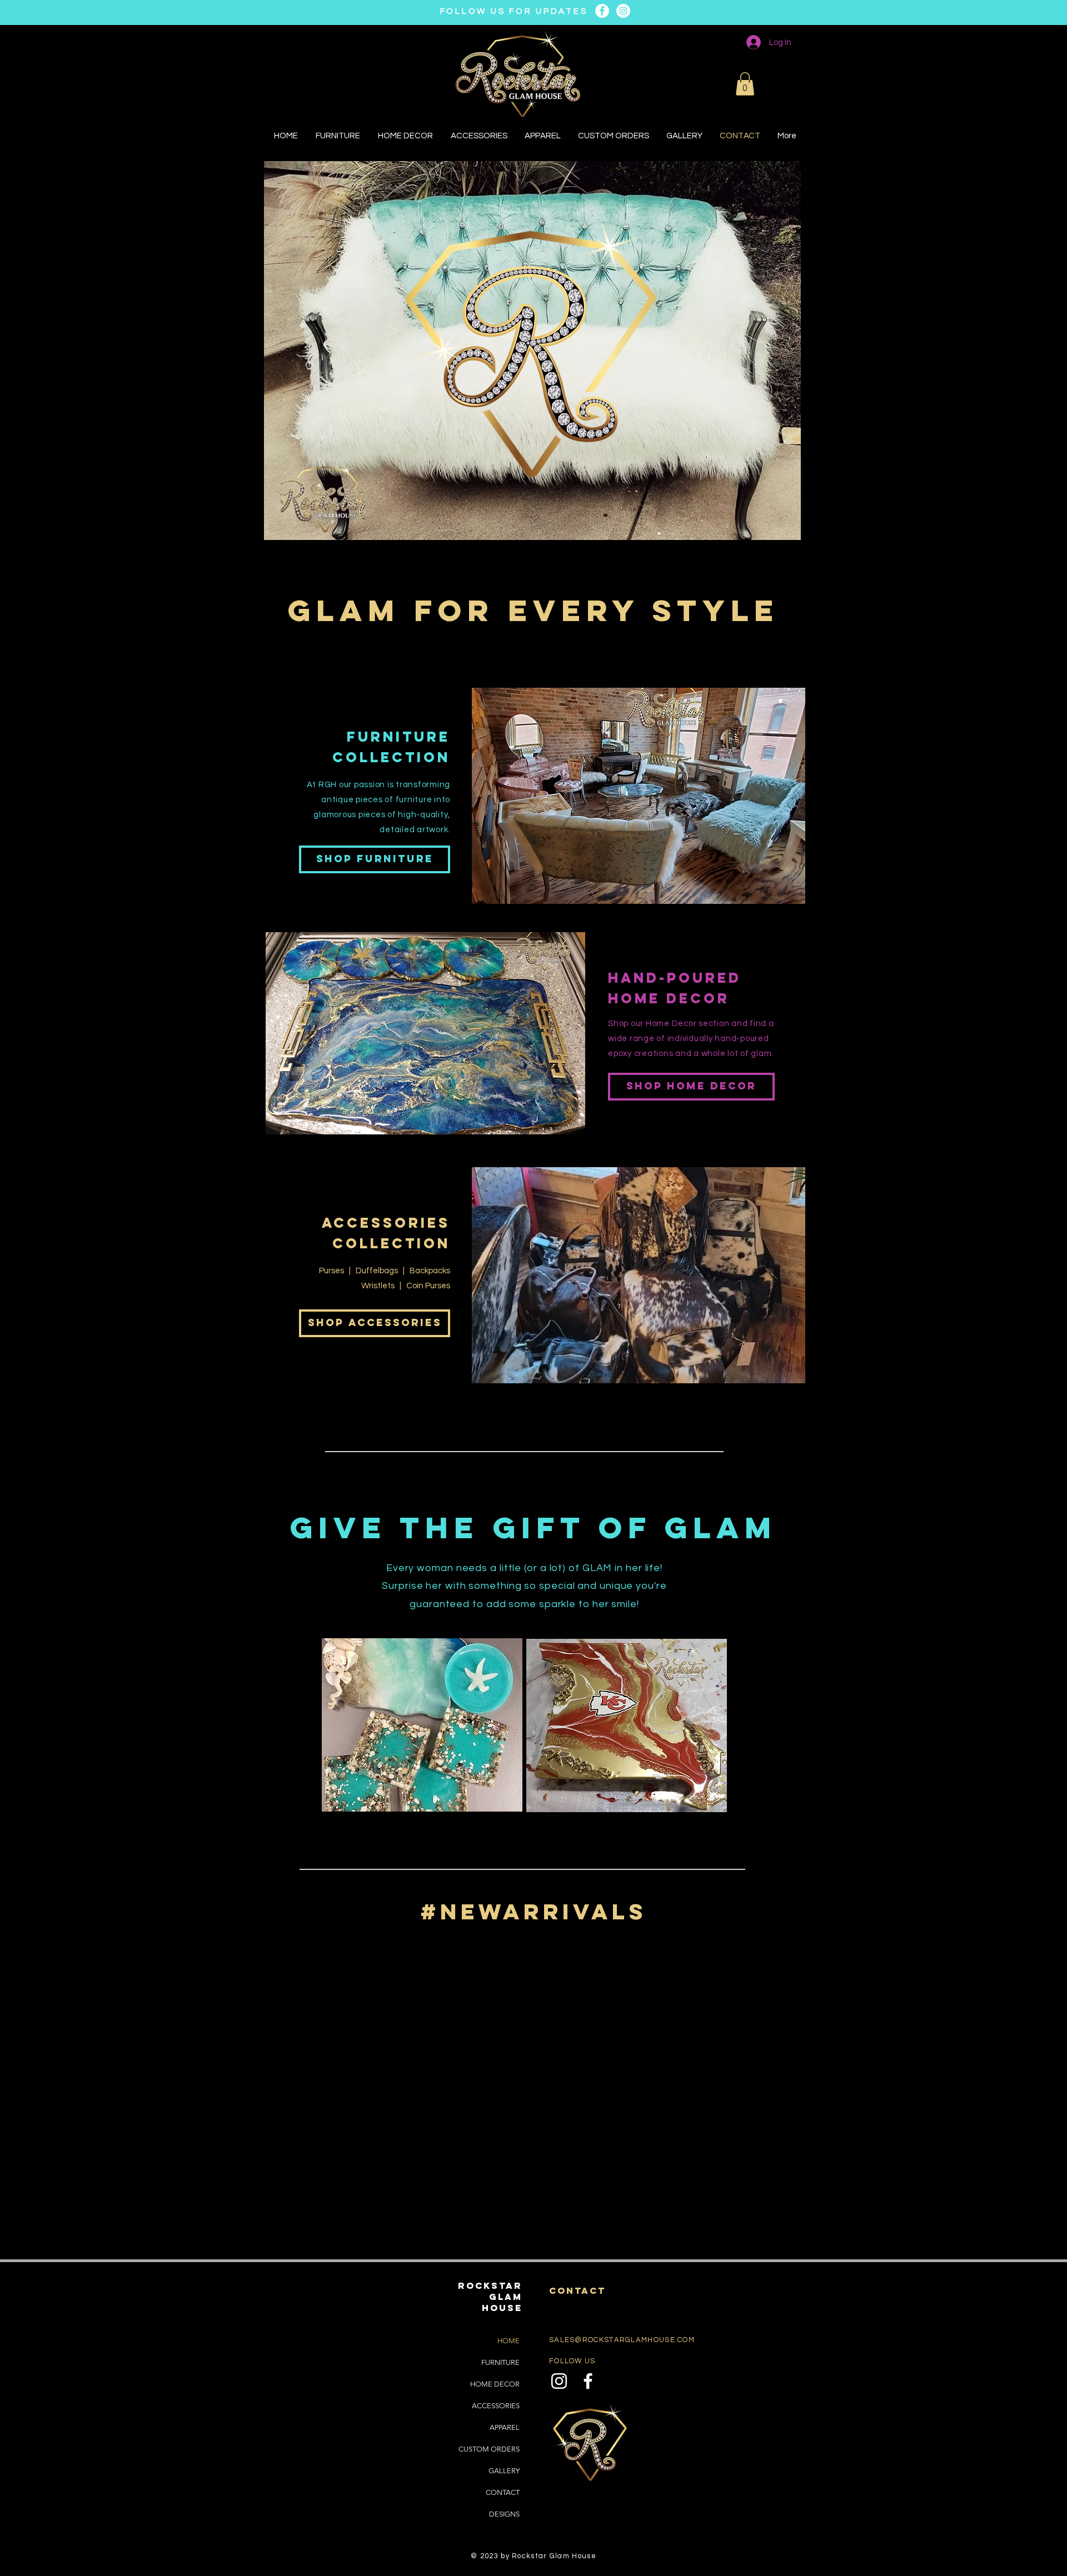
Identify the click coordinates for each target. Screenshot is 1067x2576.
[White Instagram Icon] (559, 2381)
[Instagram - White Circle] (623, 11)
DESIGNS (504, 2514)
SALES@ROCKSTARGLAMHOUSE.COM (622, 2340)
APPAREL (505, 2427)
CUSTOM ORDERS (489, 2449)
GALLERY (504, 2471)
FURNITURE (500, 2362)
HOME (508, 2341)
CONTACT (503, 2492)
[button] (745, 84)
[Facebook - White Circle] (602, 11)
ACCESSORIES (496, 2406)
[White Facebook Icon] (588, 2381)
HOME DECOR (495, 2384)
